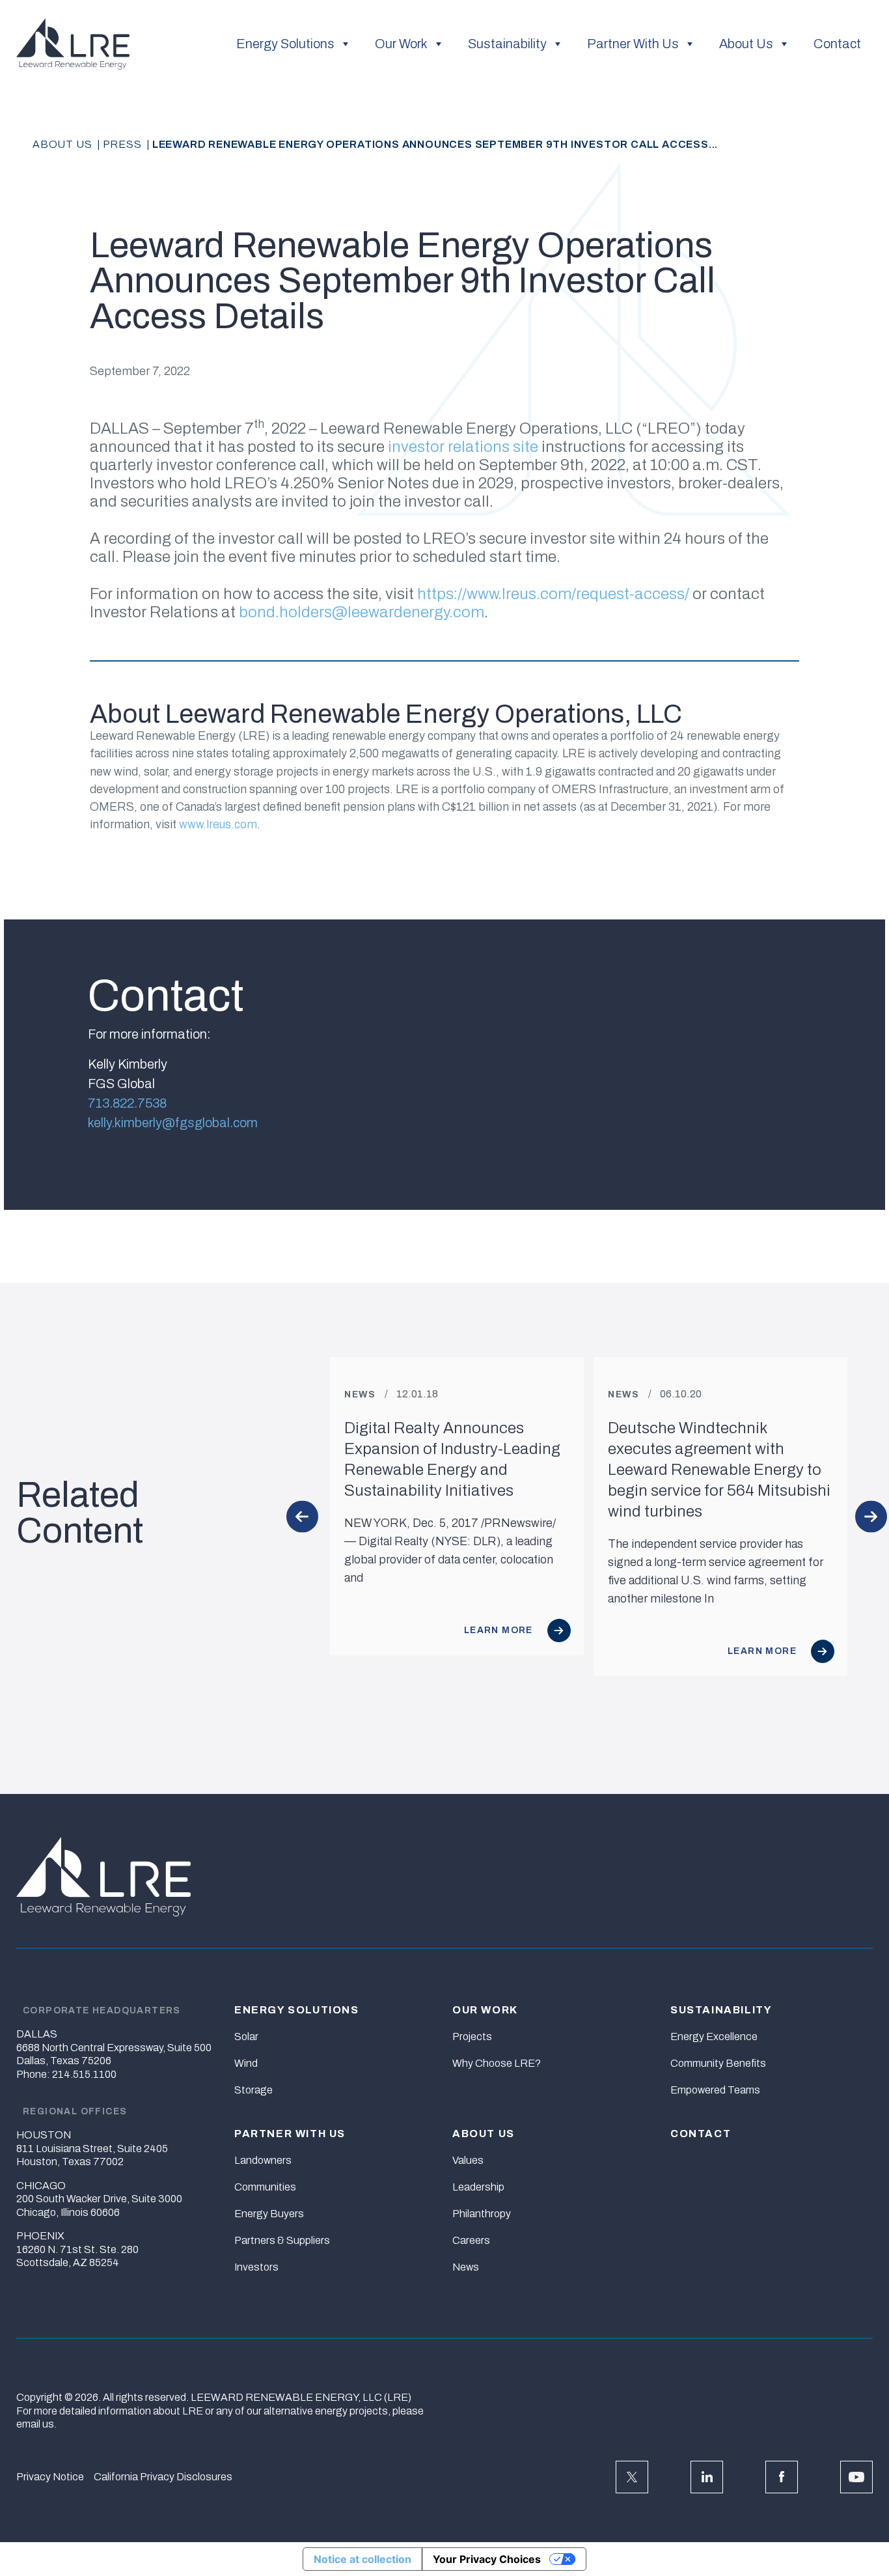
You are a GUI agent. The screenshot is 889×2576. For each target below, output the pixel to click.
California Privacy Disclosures (163, 2477)
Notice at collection (362, 2559)
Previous (302, 1517)
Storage (253, 2090)
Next (871, 1517)
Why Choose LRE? (497, 2063)
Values (468, 2160)
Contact (837, 44)
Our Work (401, 44)
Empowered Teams (715, 2090)
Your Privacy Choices (487, 2559)
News (466, 2267)
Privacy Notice (50, 2477)
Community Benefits (718, 2063)
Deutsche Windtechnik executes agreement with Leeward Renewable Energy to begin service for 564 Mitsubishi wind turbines (719, 1470)
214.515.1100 (84, 2074)
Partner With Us (633, 44)
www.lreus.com (218, 824)
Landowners (263, 2160)
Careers (471, 2240)
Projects (472, 2037)
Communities (265, 2187)
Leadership (478, 2187)
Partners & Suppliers (282, 2240)
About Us (746, 44)
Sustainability (507, 44)
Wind (246, 2063)
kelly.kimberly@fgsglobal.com (173, 1123)
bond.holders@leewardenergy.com (362, 612)
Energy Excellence (714, 2037)
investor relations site (463, 447)
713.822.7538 (127, 1103)
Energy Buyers (269, 2214)
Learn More (500, 1630)
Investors (256, 2267)
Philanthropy (482, 2214)
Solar (246, 2037)
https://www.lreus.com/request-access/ (553, 594)
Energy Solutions (285, 44)
